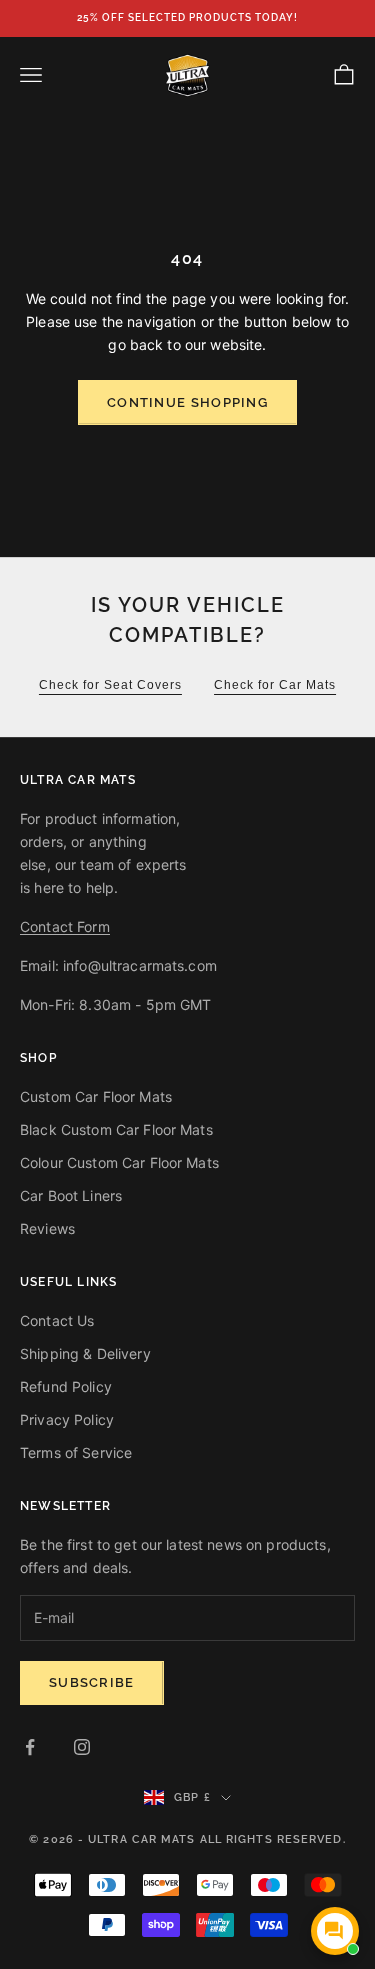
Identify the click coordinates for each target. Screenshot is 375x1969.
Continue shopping (187, 402)
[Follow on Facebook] (30, 1747)
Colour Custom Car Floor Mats (119, 1162)
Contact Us (57, 1320)
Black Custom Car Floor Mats (116, 1129)
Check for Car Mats (275, 685)
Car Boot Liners (71, 1195)
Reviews (47, 1228)
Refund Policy (66, 1386)
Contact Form (65, 926)
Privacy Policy (67, 1419)
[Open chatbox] (335, 1931)
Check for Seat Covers (110, 685)
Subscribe (92, 1682)
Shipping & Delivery (85, 1353)
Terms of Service (76, 1452)
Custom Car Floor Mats (96, 1096)
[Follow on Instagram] (82, 1747)
